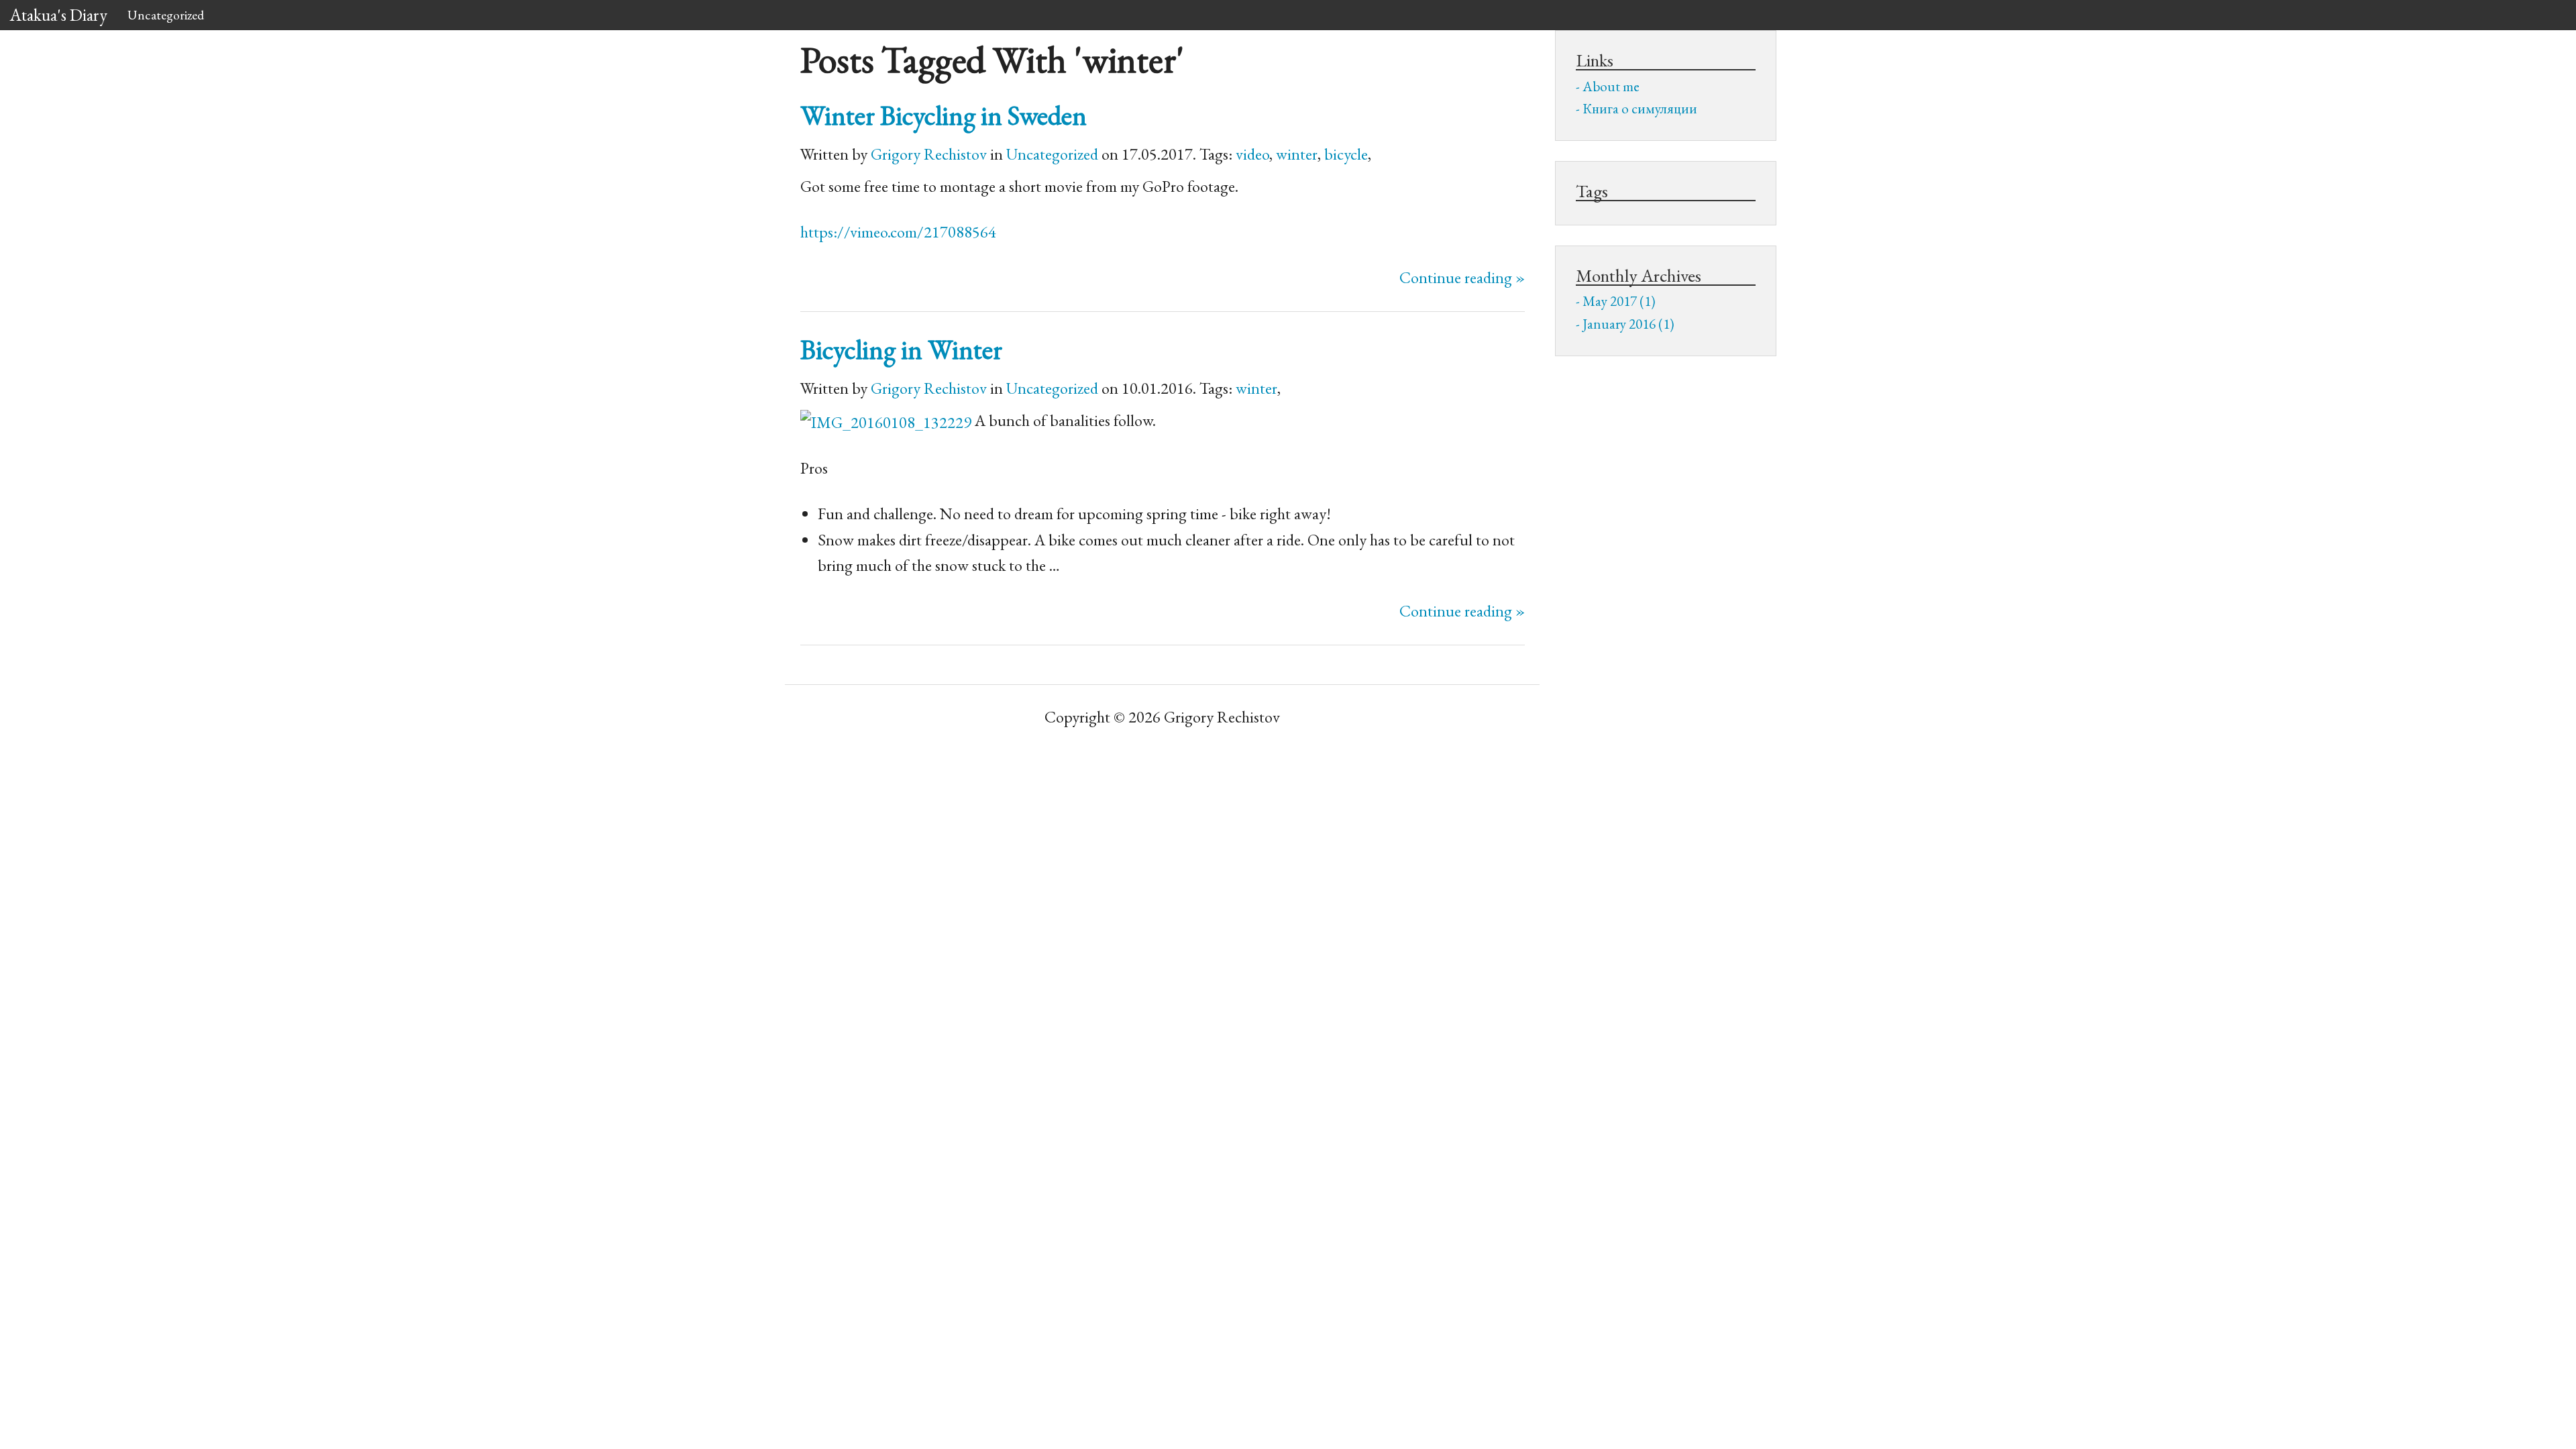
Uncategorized (166, 15)
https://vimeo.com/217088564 (898, 232)
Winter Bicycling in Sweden (944, 115)
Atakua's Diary (59, 15)
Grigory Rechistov (929, 154)
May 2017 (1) (1619, 301)
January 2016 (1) (1628, 324)
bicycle (1346, 154)
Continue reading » (1462, 277)
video (1252, 154)
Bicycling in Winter (901, 349)
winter (1297, 154)
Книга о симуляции (1640, 108)
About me (1611, 86)
